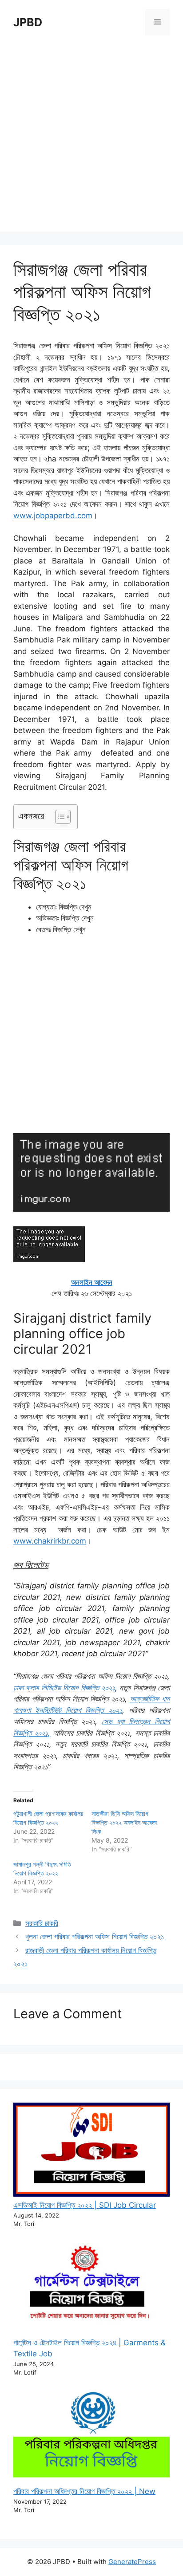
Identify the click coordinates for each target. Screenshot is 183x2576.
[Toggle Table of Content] (58, 817)
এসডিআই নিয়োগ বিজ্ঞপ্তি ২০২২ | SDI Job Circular (85, 2205)
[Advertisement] (91, 140)
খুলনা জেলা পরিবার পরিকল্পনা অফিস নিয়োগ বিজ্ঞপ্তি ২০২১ (95, 1937)
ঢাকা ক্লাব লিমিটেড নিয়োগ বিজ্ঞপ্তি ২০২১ (64, 1688)
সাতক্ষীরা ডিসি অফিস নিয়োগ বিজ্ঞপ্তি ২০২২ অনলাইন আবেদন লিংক (124, 1822)
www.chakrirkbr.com (50, 1541)
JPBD (28, 22)
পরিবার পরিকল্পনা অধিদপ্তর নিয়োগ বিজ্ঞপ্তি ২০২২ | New (84, 2491)
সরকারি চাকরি (42, 1923)
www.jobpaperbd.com (53, 516)
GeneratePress (132, 2562)
